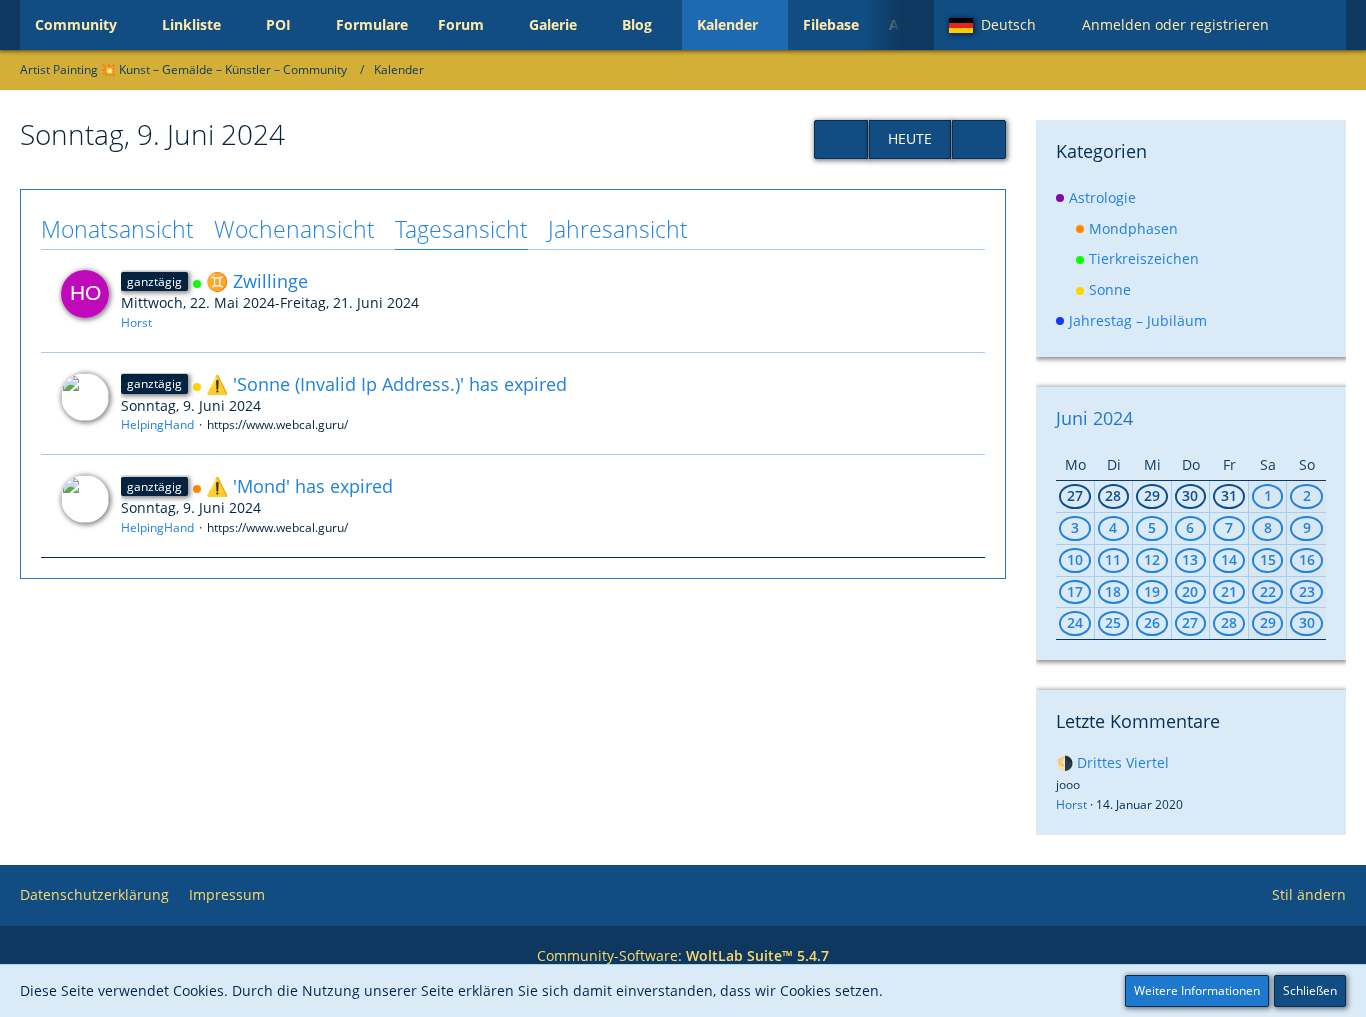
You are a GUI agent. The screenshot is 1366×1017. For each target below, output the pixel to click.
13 (1190, 559)
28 (1113, 495)
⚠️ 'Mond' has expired (299, 486)
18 (1113, 591)
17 (1075, 591)
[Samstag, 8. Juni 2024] (841, 139)
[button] (1000, 25)
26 (1152, 622)
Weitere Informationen (1197, 990)
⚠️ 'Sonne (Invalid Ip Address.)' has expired (386, 384)
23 (1307, 591)
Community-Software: (683, 955)
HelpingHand (157, 424)
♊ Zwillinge (257, 281)
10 (1075, 559)
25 (1113, 622)
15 (1268, 559)
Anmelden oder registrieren (1175, 24)
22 (1268, 591)
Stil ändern (1309, 894)
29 (1152, 495)
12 (1152, 559)
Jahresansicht (618, 229)
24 (1075, 622)
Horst (136, 322)
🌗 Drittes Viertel (1112, 762)
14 (1229, 559)
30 (1190, 495)
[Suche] (1315, 25)
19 (1152, 591)
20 (1190, 591)
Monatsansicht (117, 229)
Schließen (1310, 990)
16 (1307, 559)
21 (1229, 591)
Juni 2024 (1094, 418)
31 (1229, 495)
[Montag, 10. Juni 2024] (979, 139)
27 (1075, 495)
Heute (910, 138)
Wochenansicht (294, 229)
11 (1113, 559)
